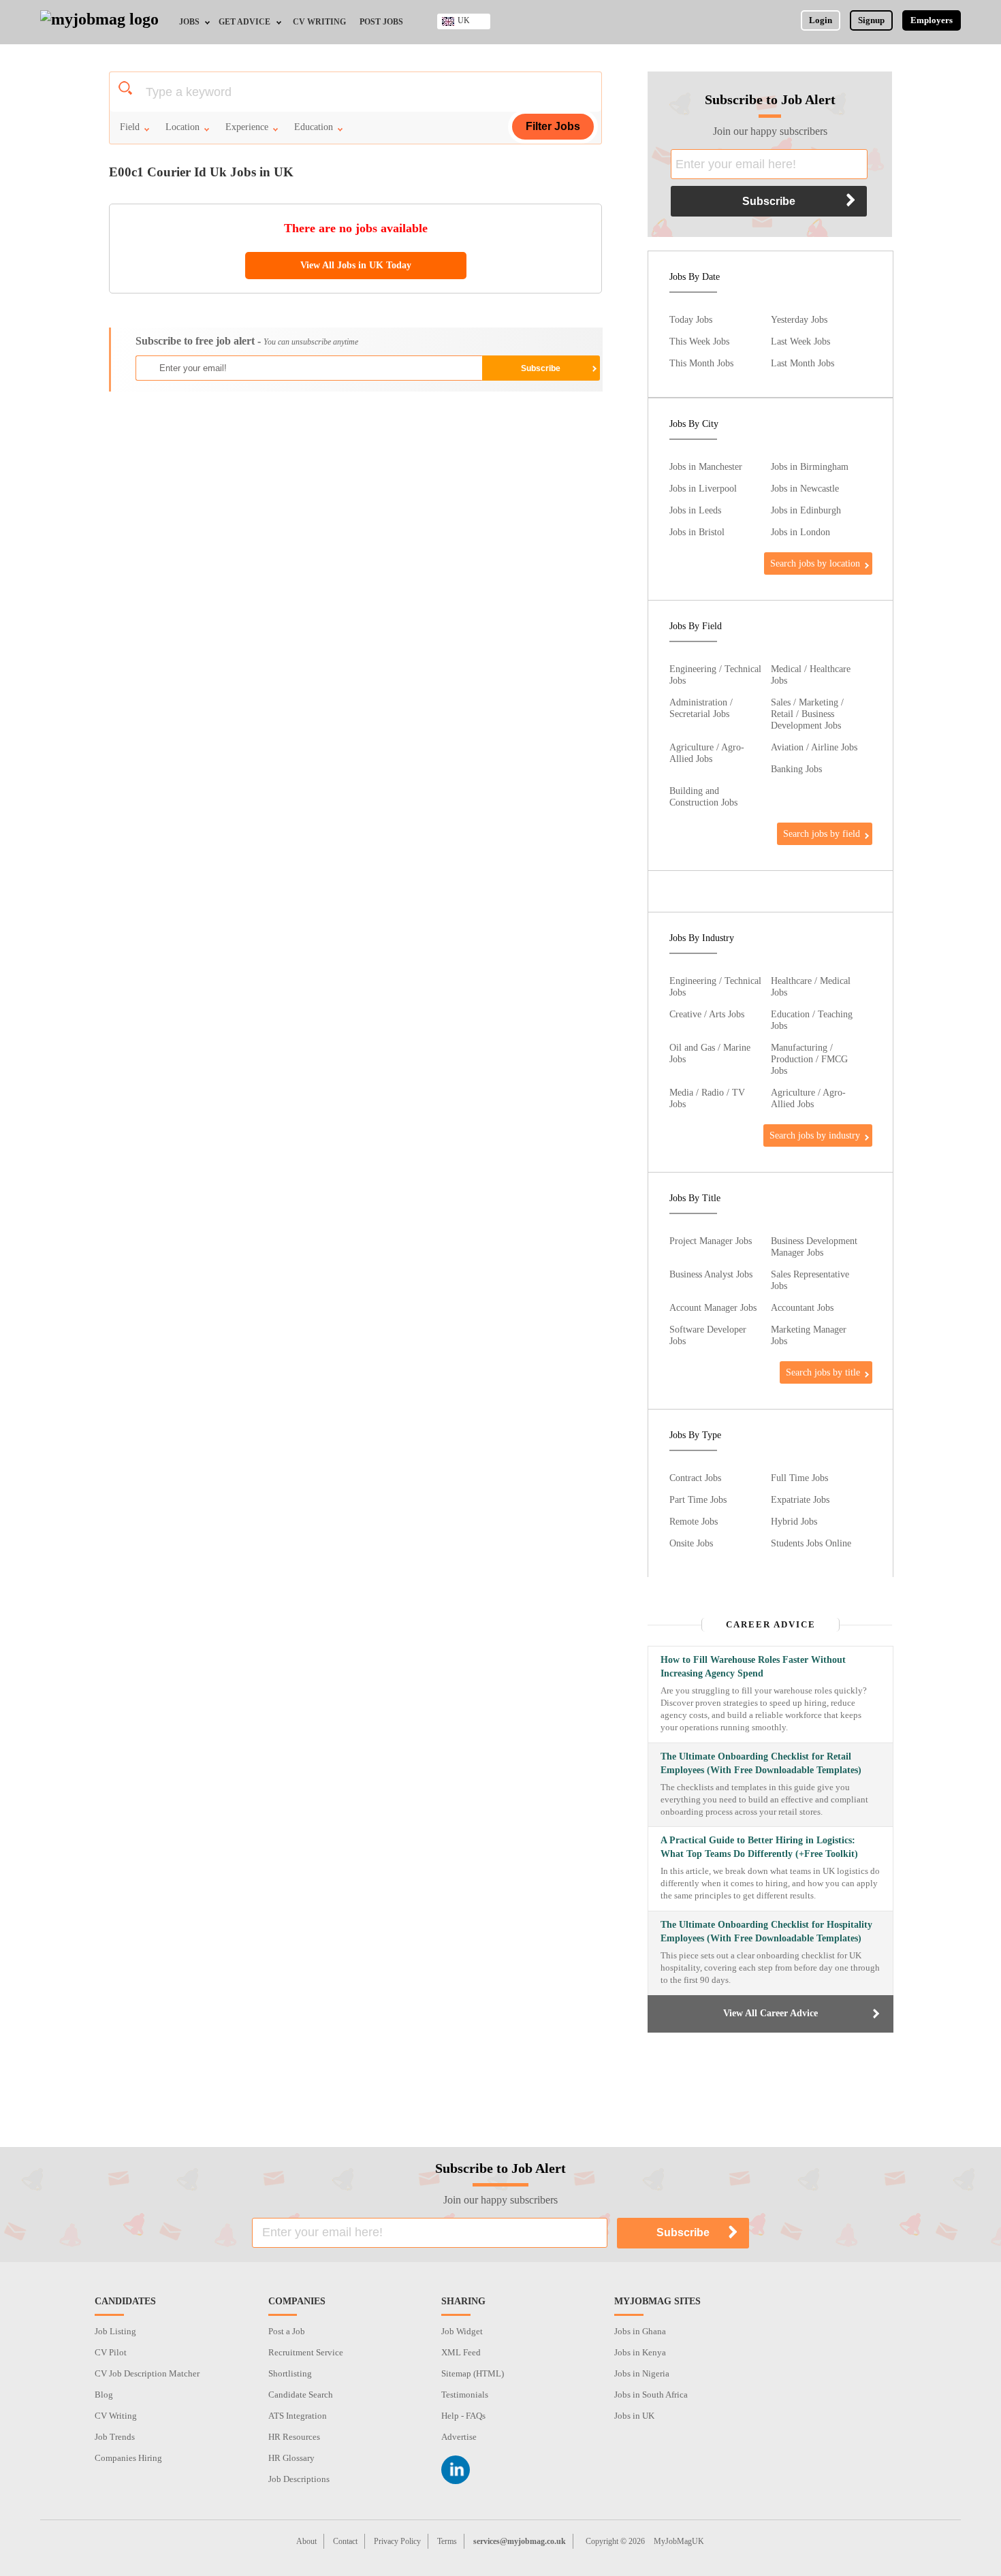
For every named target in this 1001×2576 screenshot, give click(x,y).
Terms (447, 2541)
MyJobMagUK (679, 2541)
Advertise (459, 2437)
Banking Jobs (796, 769)
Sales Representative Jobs (810, 1280)
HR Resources (294, 2437)
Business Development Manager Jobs (814, 1246)
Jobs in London (800, 532)
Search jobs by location (815, 563)
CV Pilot (111, 2352)
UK (464, 20)
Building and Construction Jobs (703, 796)
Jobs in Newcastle (805, 488)
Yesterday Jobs (799, 319)
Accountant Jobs (802, 1307)
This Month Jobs (701, 363)
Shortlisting (290, 2373)
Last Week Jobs (800, 341)
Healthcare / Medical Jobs (811, 986)
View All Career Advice (770, 2013)
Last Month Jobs (803, 363)
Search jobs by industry (815, 1135)
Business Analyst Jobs (711, 1274)
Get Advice (244, 22)
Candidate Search (301, 2395)
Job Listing (115, 2331)
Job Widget (462, 2331)
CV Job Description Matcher (147, 2373)
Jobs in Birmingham (810, 466)
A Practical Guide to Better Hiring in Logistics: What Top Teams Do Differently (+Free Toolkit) (759, 1847)
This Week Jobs (699, 341)
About (306, 2541)
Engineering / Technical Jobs (715, 674)
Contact (345, 2541)
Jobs (189, 22)
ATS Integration (298, 2416)
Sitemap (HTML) (473, 2373)
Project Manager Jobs (711, 1241)
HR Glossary (291, 2458)
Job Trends (115, 2437)
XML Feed (461, 2352)
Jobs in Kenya (640, 2352)
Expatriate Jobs (800, 1499)
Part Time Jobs (698, 1499)
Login (821, 20)
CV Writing (319, 22)
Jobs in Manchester (706, 466)
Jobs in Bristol (697, 532)
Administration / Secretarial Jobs (701, 708)
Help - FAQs (463, 2416)
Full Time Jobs (799, 1478)
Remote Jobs (694, 1521)
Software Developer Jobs (708, 1335)
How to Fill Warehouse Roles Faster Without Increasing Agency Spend (753, 1667)
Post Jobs (381, 22)
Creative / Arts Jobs (707, 1014)
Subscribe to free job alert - (247, 341)
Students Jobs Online (811, 1543)
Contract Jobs (695, 1478)
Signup (871, 20)
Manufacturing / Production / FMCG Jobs (809, 1059)
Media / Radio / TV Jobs (707, 1098)
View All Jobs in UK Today (356, 265)
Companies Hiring (128, 2458)
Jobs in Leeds (695, 510)
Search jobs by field (822, 833)
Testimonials (465, 2395)
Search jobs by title (823, 1372)
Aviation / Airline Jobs (814, 747)
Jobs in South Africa (651, 2395)
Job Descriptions (299, 2479)
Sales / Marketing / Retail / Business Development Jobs (807, 714)
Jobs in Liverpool (703, 488)
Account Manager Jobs (713, 1307)
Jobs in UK (634, 2416)
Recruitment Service (306, 2352)
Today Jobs (691, 319)
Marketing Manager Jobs (809, 1335)
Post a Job (287, 2331)
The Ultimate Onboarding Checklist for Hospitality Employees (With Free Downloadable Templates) (766, 1931)
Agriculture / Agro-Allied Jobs (707, 753)
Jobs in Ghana (640, 2331)
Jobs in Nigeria (642, 2373)
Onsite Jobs (691, 1543)
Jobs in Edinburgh (806, 510)
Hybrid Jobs (794, 1521)
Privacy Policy (397, 2541)
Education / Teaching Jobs (812, 1020)
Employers (932, 20)
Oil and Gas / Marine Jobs (710, 1053)
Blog (104, 2395)
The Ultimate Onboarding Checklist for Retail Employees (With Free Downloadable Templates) (761, 1763)
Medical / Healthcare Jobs (811, 674)
